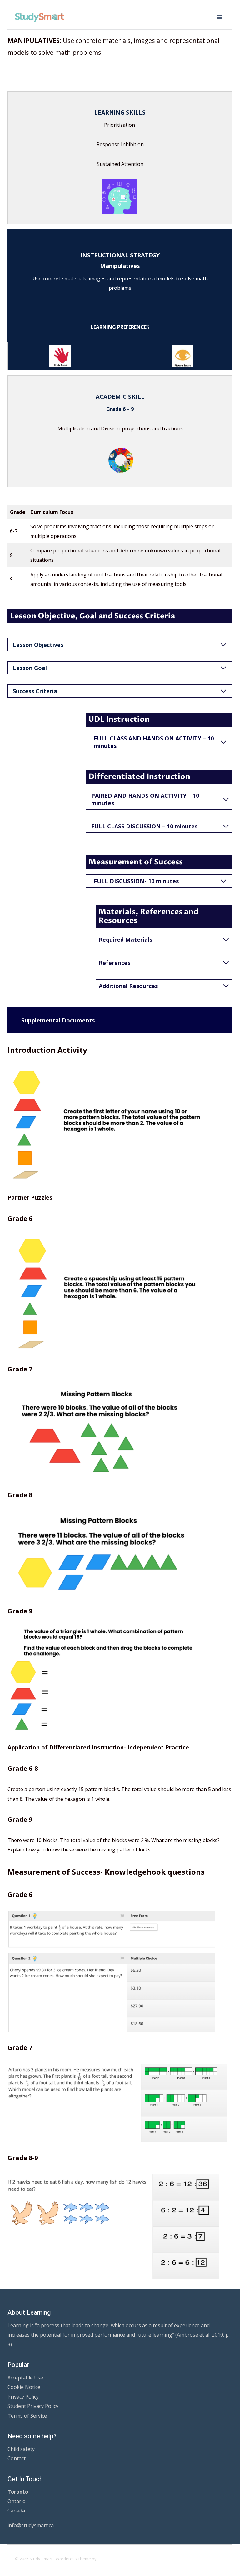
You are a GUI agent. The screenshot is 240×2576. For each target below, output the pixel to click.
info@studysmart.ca (31, 2525)
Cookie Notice (24, 2387)
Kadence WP (110, 2559)
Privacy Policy (23, 2397)
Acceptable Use (25, 2378)
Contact (17, 2458)
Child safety (21, 2449)
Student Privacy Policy (33, 2406)
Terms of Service (27, 2416)
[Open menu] (219, 17)
